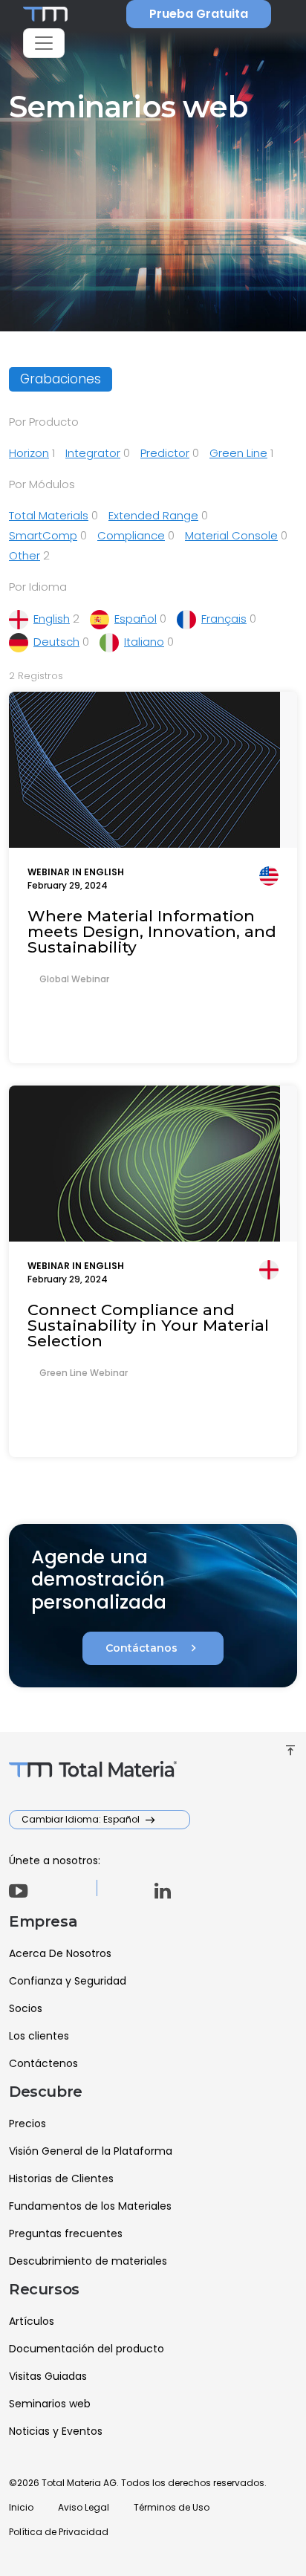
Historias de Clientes (61, 2178)
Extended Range (153, 515)
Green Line (238, 453)
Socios (26, 2008)
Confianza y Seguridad (68, 1981)
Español (136, 619)
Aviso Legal (84, 2507)
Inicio (21, 2507)
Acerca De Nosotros (60, 1953)
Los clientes (39, 2036)
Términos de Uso (172, 2507)
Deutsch (56, 642)
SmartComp (43, 535)
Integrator (93, 453)
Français (224, 619)
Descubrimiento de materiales (88, 2261)
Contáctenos (43, 2063)
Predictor (165, 453)
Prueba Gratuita (199, 14)
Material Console (231, 535)
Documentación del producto (87, 2349)
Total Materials (49, 515)
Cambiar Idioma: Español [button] (82, 1819)
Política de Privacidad (59, 2532)
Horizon (29, 453)
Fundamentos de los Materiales (90, 2206)
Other (25, 555)
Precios (27, 2124)
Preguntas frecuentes (66, 2233)
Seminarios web (50, 2404)
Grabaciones (61, 379)
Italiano (144, 642)
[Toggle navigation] (44, 43)
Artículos (32, 2321)
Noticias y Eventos (56, 2431)
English (52, 619)
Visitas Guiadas (48, 2376)
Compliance (131, 535)
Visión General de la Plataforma (91, 2151)
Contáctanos (153, 1648)
